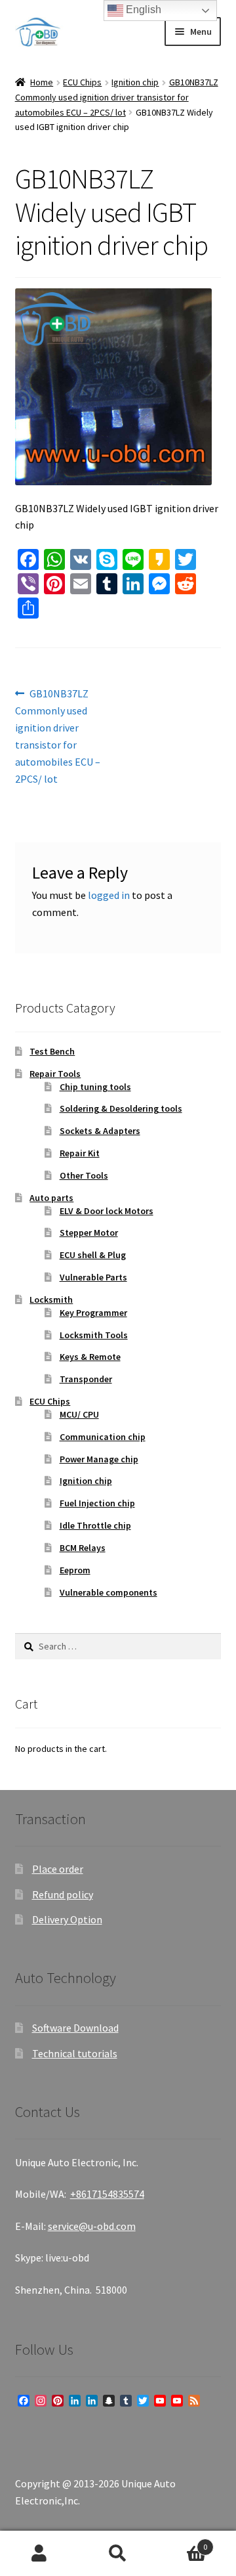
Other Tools (84, 1175)
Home (42, 82)
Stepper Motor (89, 1233)
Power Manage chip (99, 1459)
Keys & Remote (90, 1357)
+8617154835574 (107, 2194)
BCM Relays (83, 1548)
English (142, 10)
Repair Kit (80, 1153)
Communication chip (103, 1437)
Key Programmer (93, 1313)
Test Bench (52, 1051)
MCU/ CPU (79, 1414)
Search (118, 2554)
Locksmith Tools (94, 1335)
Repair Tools (55, 1074)
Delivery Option (67, 1919)
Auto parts (51, 1198)
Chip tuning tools (95, 1087)
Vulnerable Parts (93, 1277)
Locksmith (51, 1299)
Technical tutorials (75, 2053)
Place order (58, 1869)
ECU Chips (82, 82)
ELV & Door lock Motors (107, 1211)
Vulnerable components (108, 1592)
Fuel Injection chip (97, 1503)
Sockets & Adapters (100, 1131)
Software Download (75, 2028)
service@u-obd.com (92, 2226)
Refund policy (63, 1894)
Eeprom (75, 1570)
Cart (182, 2542)
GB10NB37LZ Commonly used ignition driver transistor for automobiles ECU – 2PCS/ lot (117, 97)
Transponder (86, 1379)
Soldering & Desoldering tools (121, 1108)
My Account (39, 2554)
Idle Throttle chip (95, 1525)
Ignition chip (135, 82)
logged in (109, 895)
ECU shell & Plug (93, 1255)
